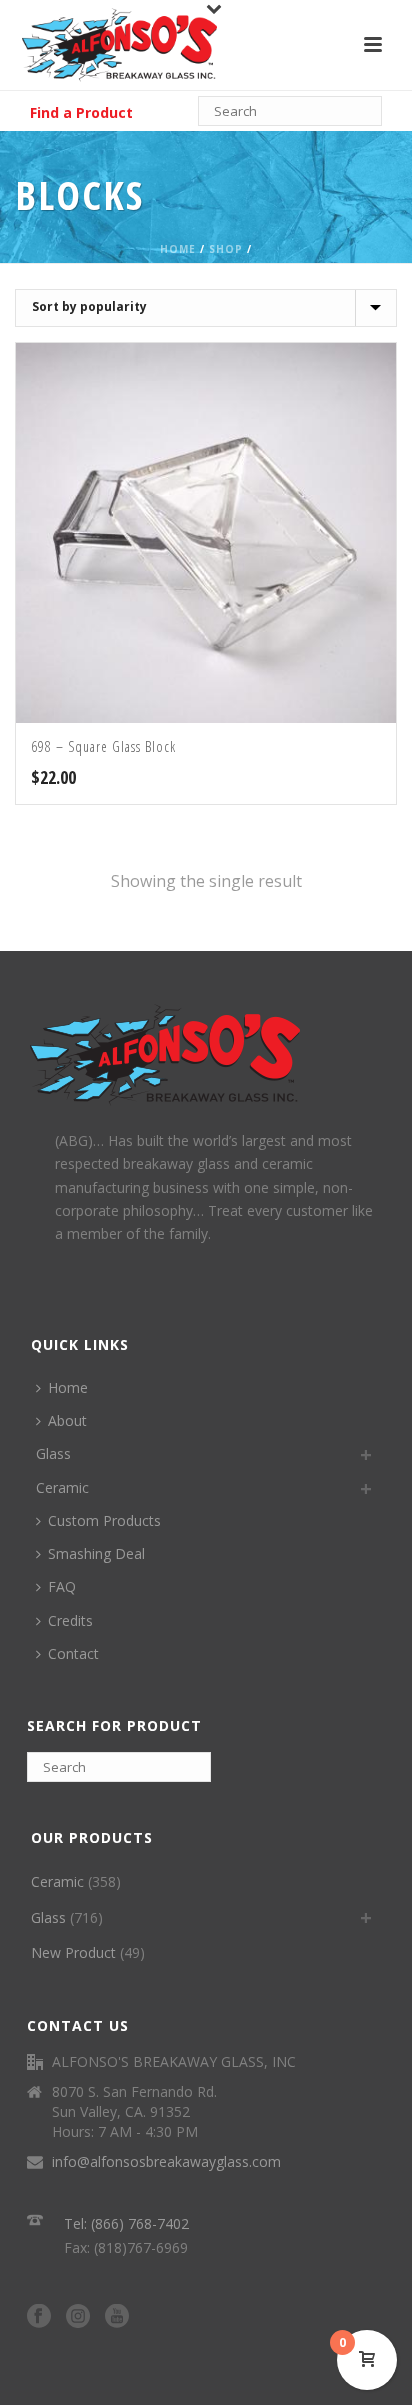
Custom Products (104, 1520)
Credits (70, 1620)
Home (178, 249)
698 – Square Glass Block (103, 746)
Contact (73, 1653)
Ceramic (62, 1487)
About (67, 1420)
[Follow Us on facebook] (39, 2317)
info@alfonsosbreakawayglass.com (166, 2162)
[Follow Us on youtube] (117, 2317)
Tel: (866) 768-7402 (126, 2223)
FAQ (62, 1586)
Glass (53, 1453)
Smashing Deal (96, 1553)
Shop (226, 249)
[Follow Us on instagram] (78, 2317)
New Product (73, 1952)
